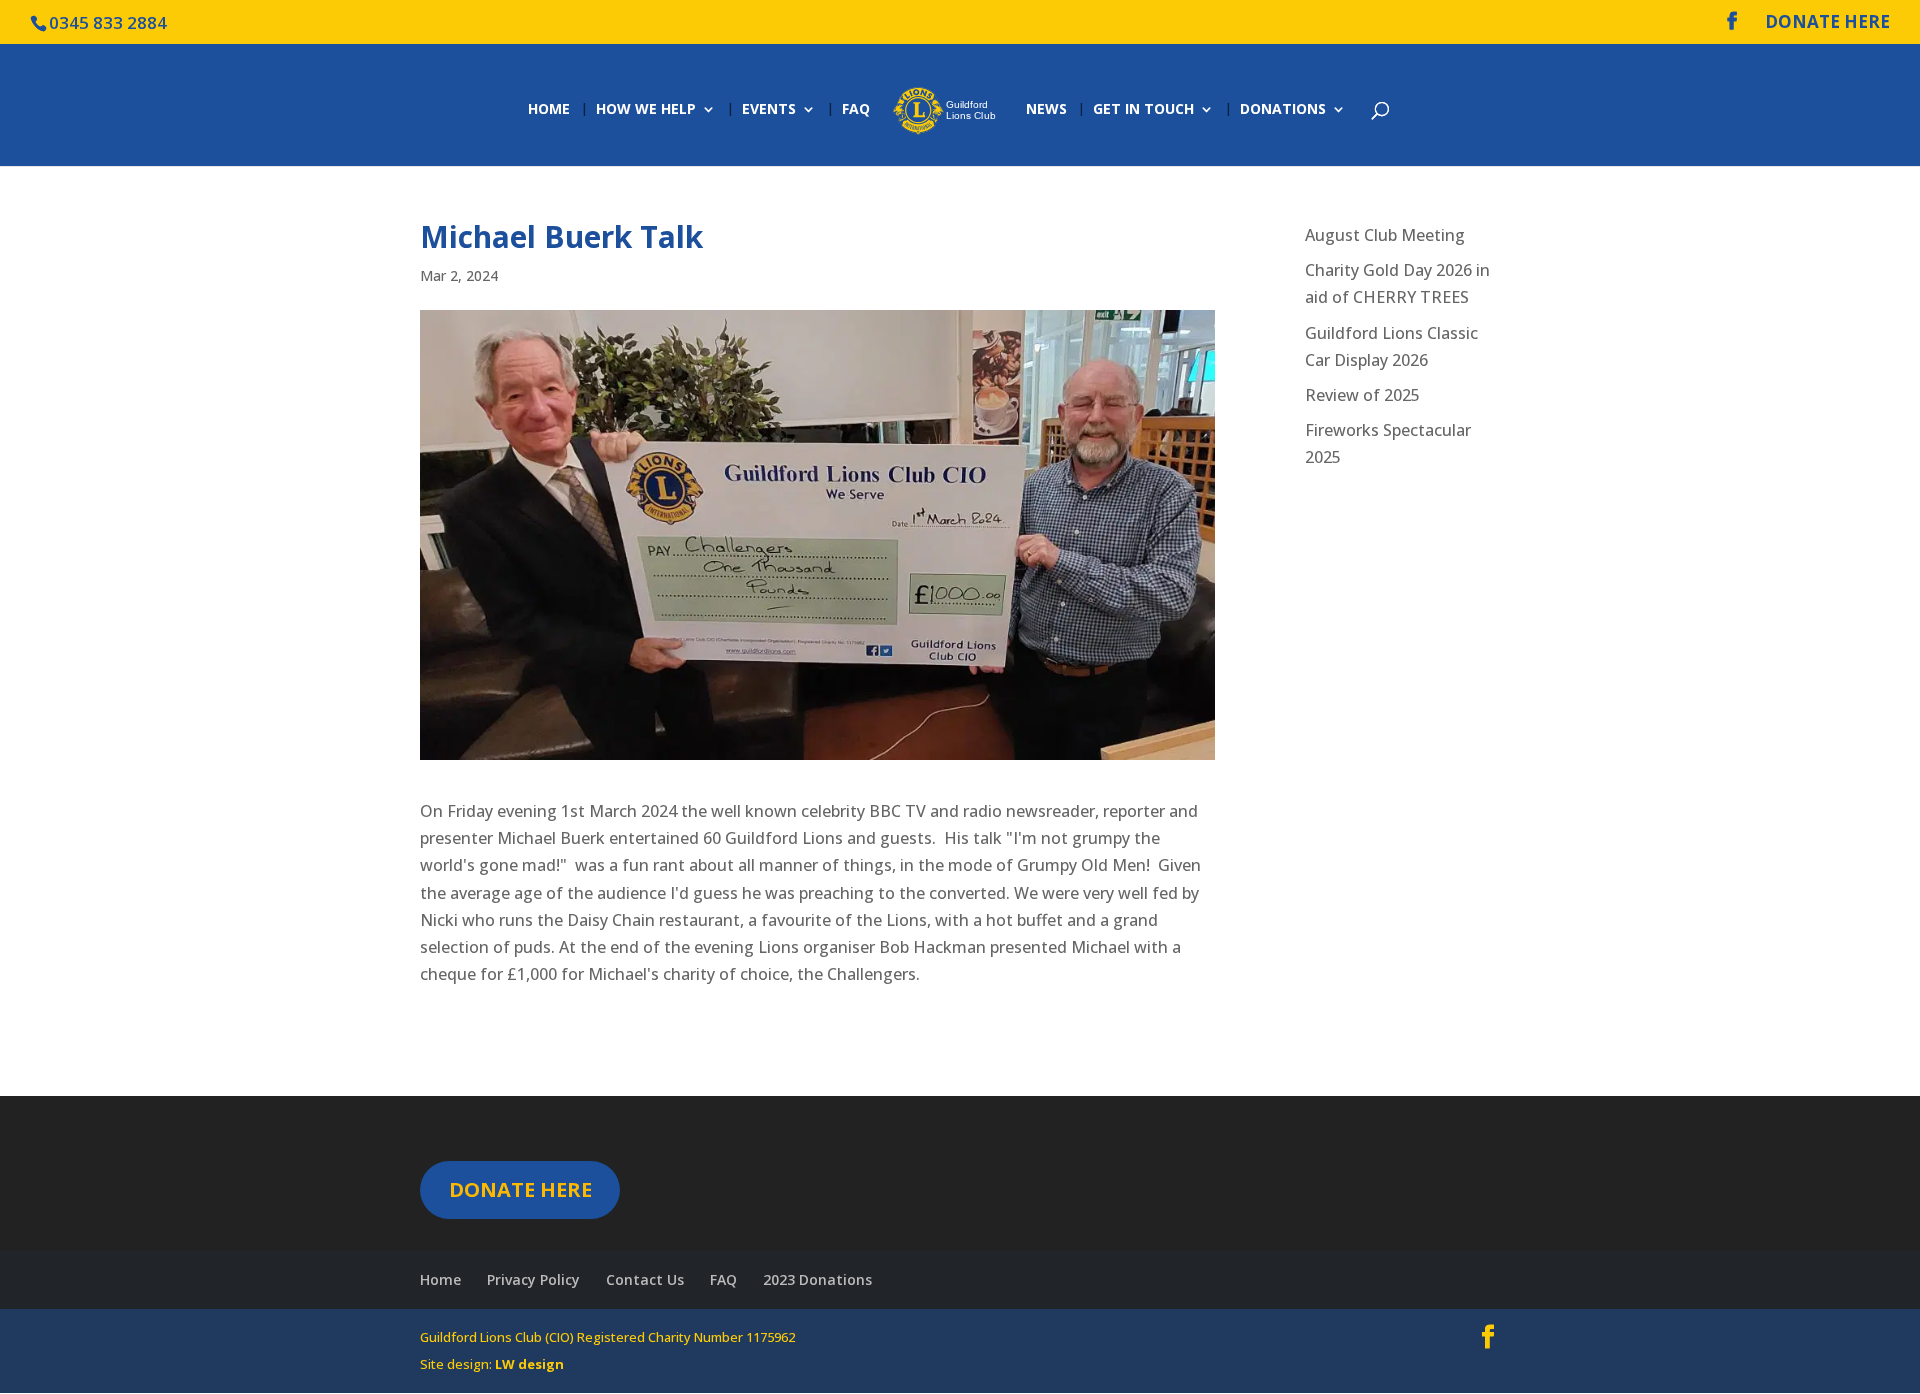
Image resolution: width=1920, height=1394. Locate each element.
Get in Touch (1143, 110)
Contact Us (645, 1279)
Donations (1283, 110)
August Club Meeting (1385, 235)
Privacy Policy (533, 1279)
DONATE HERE (1827, 23)
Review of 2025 (1362, 395)
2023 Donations (817, 1279)
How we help (646, 110)
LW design (529, 1364)
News (1046, 110)
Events (769, 110)
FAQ (856, 110)
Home (549, 110)
